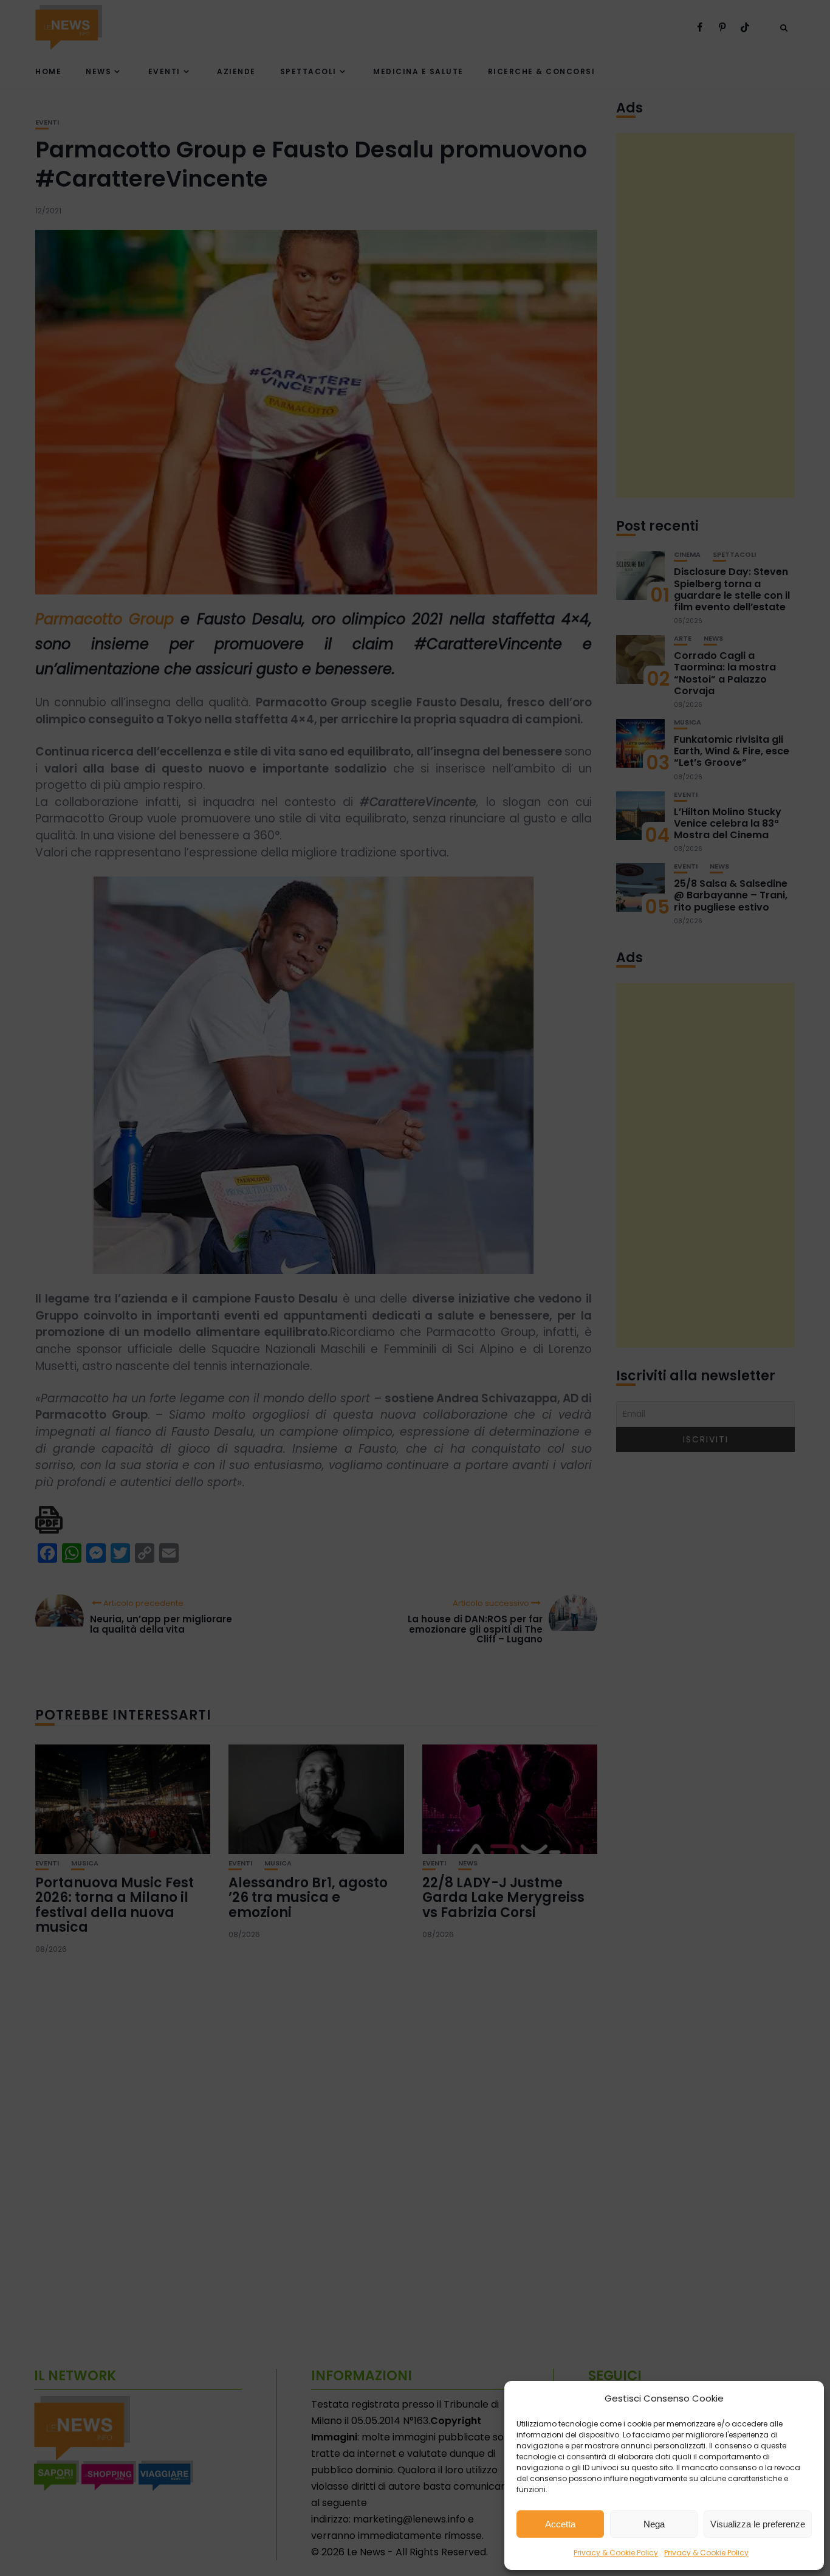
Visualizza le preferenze (758, 2524)
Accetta (560, 2524)
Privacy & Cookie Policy (616, 2553)
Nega (654, 2524)
